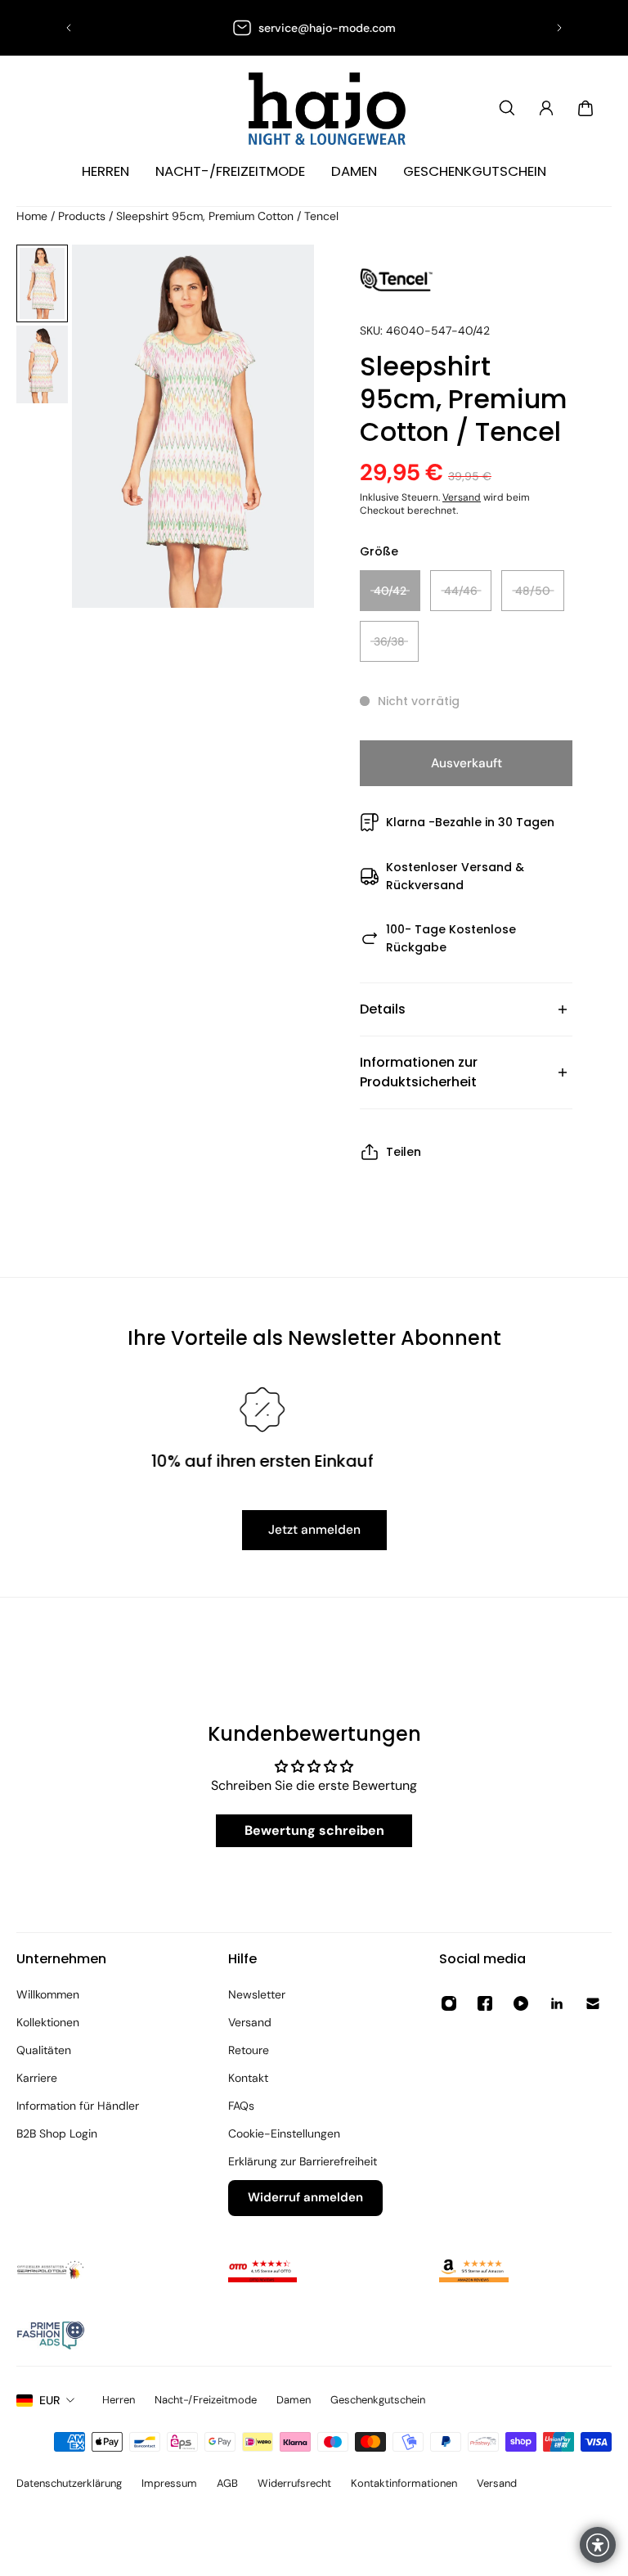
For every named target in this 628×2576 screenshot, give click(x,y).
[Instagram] (449, 2003)
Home (34, 216)
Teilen (404, 1152)
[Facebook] (485, 2003)
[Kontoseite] (546, 108)
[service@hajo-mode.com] (314, 28)
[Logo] (314, 108)
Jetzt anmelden (314, 1530)
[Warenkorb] (585, 108)
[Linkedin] (557, 2003)
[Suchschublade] (507, 108)
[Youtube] (521, 2003)
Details (383, 1009)
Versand (462, 497)
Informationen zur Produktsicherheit (419, 1072)
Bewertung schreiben (314, 1830)
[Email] (593, 2003)
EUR (49, 2400)
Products (83, 216)
